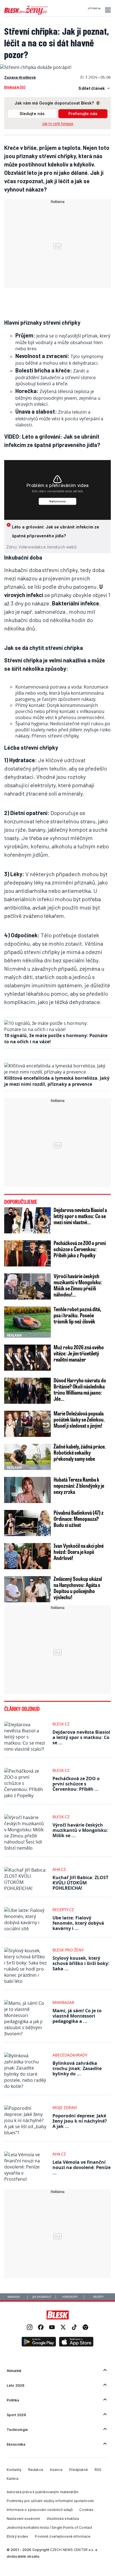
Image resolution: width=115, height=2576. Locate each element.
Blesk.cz (61, 1724)
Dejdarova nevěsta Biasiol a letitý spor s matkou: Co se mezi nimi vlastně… (80, 1216)
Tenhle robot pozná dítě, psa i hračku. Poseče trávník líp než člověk (77, 1315)
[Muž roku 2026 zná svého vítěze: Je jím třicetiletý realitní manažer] (27, 1358)
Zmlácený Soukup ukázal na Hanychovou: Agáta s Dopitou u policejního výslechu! (78, 1588)
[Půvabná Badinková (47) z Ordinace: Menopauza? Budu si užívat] (27, 1523)
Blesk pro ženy (68, 1950)
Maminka (14, 2297)
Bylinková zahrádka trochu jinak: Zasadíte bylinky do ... (77, 2068)
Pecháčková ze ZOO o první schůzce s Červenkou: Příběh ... (76, 1784)
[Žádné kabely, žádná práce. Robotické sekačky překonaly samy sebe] (27, 1457)
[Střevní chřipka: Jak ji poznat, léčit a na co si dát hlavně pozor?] (36, 67)
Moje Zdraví (65, 2107)
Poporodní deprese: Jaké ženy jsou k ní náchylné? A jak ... (80, 2121)
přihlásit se (94, 8)
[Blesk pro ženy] (26, 14)
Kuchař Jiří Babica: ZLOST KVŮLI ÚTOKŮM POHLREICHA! (80, 1883)
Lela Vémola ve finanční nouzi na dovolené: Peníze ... (82, 2167)
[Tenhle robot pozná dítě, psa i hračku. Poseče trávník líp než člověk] (27, 1322)
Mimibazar (63, 2002)
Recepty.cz (63, 1910)
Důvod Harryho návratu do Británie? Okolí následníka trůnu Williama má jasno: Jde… (80, 1389)
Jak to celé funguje (58, 124)
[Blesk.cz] (58, 2315)
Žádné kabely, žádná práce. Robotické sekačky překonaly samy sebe (80, 1452)
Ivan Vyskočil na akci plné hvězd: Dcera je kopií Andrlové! (79, 1552)
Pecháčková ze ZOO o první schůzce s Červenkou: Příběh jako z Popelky (80, 1249)
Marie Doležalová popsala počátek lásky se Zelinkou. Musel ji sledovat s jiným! (79, 1419)
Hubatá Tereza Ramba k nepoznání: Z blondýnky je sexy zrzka (79, 1486)
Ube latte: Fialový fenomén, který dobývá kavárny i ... (78, 1923)
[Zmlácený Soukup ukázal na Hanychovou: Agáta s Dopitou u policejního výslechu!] (27, 1589)
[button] (107, 10)
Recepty (98, 2297)
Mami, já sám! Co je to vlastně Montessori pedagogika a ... (77, 2016)
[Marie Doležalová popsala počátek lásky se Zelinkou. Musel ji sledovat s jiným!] (27, 1424)
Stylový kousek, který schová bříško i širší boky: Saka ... (81, 1963)
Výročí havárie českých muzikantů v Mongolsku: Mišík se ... (80, 1830)
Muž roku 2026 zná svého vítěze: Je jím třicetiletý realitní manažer (79, 1353)
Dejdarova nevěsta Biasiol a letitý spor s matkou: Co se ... (81, 1737)
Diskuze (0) (15, 87)
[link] (30, 2328)
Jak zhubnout (42, 2297)
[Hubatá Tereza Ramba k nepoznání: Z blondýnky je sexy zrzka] (27, 1490)
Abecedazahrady (70, 2055)
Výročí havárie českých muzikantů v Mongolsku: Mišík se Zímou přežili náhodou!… (78, 1285)
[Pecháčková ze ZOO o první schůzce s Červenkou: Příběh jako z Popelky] (27, 1253)
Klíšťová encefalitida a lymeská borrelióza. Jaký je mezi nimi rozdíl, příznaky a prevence (57, 1081)
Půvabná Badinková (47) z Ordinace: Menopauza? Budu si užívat (79, 1519)
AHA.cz (59, 1869)
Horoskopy (70, 2297)
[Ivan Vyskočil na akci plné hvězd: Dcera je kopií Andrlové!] (27, 1556)
